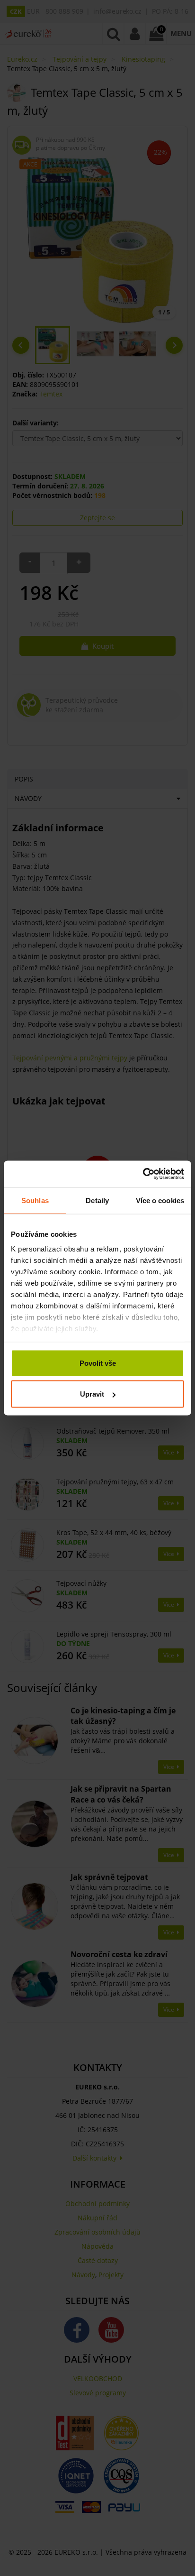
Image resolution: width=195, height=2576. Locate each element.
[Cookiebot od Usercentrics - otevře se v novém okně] (143, 1174)
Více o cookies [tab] (160, 1200)
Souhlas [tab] (35, 1200)
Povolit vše (98, 1363)
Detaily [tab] (97, 1200)
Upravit (92, 1394)
